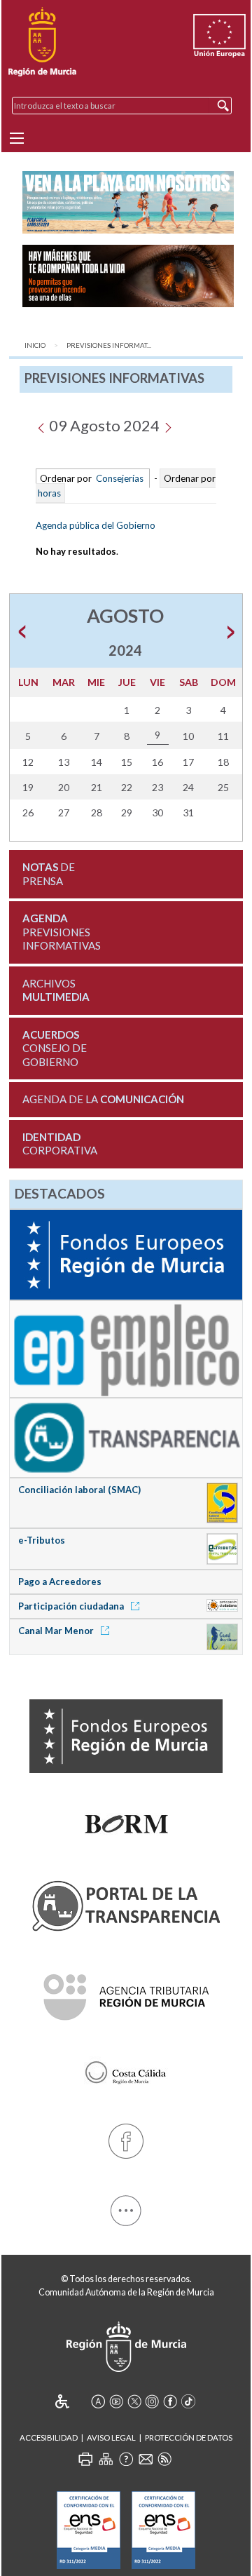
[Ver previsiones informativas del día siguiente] (168, 425)
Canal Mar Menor (57, 1631)
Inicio (35, 345)
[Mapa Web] (106, 2459)
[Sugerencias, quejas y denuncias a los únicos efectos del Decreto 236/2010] (146, 2459)
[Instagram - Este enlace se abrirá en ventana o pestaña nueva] (152, 2401)
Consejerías (120, 478)
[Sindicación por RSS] (164, 2459)
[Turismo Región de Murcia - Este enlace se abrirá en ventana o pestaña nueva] (126, 2070)
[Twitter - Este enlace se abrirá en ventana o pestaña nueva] (134, 2401)
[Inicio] (42, 42)
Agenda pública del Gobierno (96, 525)
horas (48, 493)
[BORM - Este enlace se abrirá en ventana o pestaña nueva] (126, 1821)
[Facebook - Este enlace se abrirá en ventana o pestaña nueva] (126, 2139)
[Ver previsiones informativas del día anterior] (41, 425)
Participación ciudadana (72, 1606)
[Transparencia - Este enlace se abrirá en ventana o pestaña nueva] (126, 1436)
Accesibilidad (49, 2437)
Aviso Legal (111, 2437)
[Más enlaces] (126, 2208)
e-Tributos (42, 1540)
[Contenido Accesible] (72, 2401)
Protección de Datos (189, 2437)
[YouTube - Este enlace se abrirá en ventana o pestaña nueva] (116, 2401)
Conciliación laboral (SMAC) (79, 1490)
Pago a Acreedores (60, 1582)
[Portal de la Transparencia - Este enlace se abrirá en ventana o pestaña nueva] (126, 1903)
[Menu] (17, 138)
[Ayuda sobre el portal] (126, 2459)
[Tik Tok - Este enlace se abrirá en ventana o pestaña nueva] (188, 2401)
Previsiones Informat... (109, 345)
